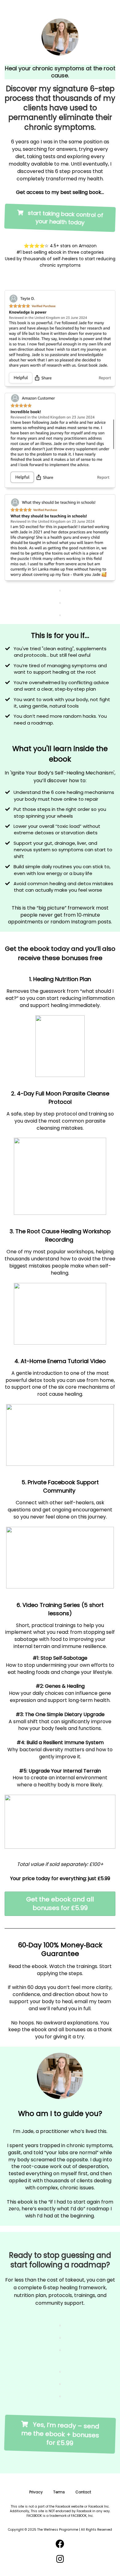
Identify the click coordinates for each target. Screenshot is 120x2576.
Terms (59, 2492)
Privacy (36, 2492)
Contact (83, 2492)
